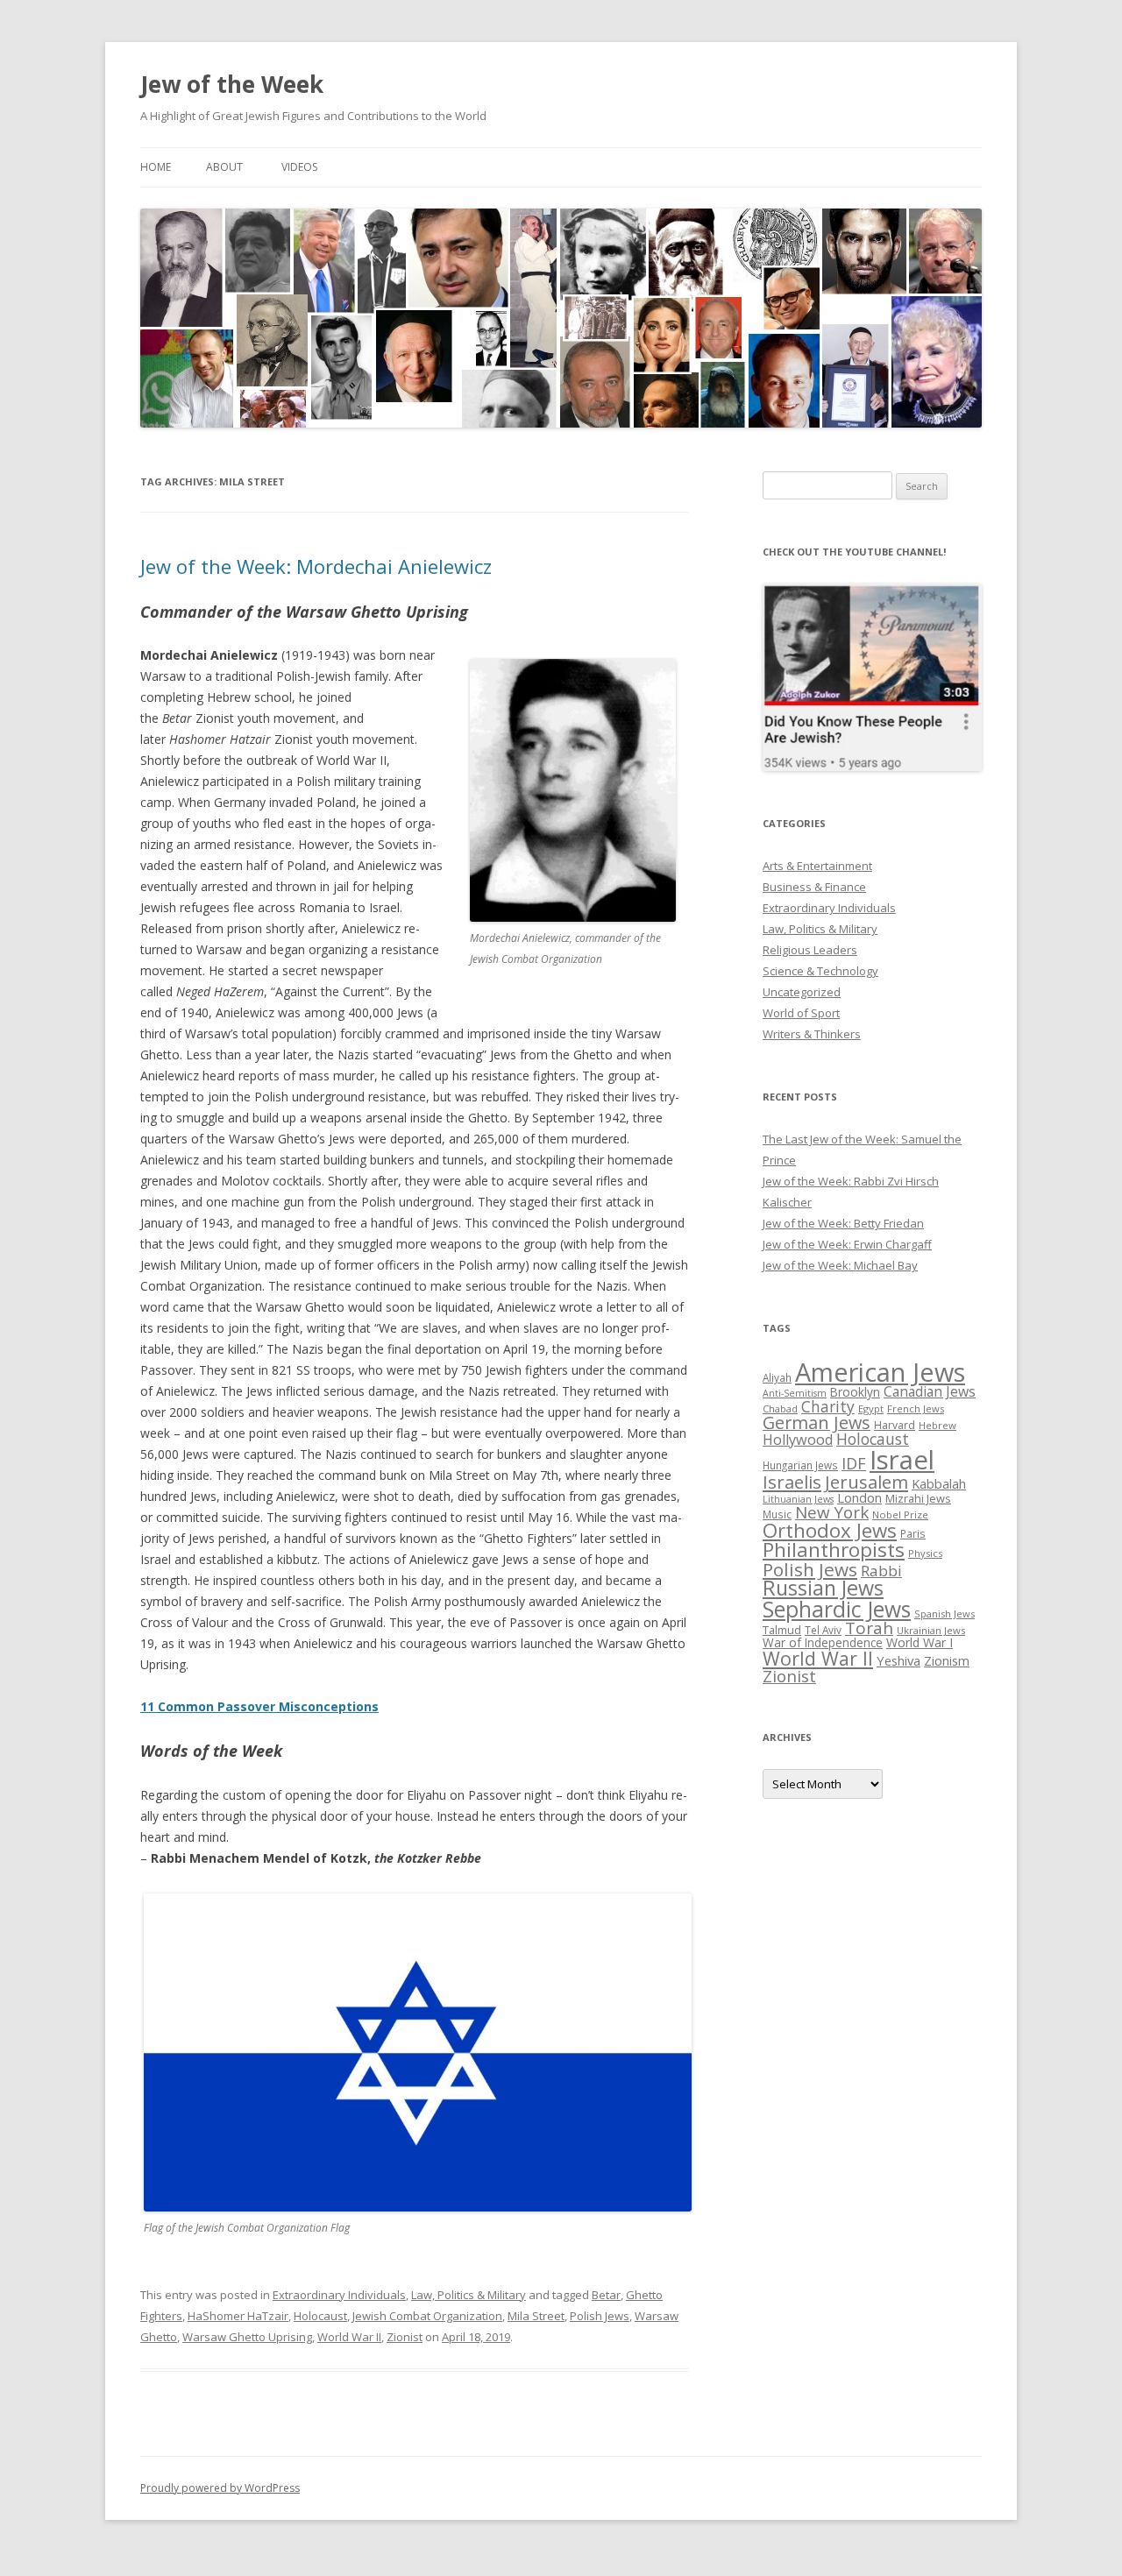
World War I (920, 1642)
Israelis (792, 1482)
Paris (913, 1533)
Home (156, 167)
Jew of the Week (232, 84)
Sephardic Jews (837, 1609)
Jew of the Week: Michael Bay (840, 1265)
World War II (349, 2337)
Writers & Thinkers (812, 1034)
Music (777, 1514)
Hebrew (937, 1425)
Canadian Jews (930, 1391)
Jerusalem (866, 1482)
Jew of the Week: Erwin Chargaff (847, 1244)
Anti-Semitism (795, 1393)
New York (832, 1512)
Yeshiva (898, 1660)
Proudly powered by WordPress (220, 2488)
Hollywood (798, 1440)
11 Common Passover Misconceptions (259, 1706)
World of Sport (801, 1013)
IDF (854, 1463)
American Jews (880, 1372)
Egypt (871, 1408)
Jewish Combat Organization (427, 2316)
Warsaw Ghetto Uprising (247, 2337)
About (224, 167)
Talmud (782, 1630)
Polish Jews (600, 2316)
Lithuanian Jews (798, 1499)
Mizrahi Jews (918, 1498)
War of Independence (823, 1642)
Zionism (947, 1660)
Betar (606, 2295)
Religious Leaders (810, 950)
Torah (869, 1628)
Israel (902, 1460)
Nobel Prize (900, 1514)
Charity (828, 1406)
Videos (299, 167)
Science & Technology (820, 971)
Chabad (780, 1408)
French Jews (916, 1408)
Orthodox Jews (830, 1530)
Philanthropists (834, 1550)
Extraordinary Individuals (339, 2295)
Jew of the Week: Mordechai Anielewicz (316, 566)
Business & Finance (814, 887)
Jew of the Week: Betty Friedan (843, 1223)
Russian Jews (823, 1588)
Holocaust (320, 2316)
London (859, 1497)
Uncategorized (802, 992)
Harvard (895, 1425)
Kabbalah (939, 1483)
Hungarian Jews (800, 1465)
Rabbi (881, 1571)
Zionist (405, 2337)
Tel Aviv (823, 1630)
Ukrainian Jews (931, 1630)
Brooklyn (855, 1392)
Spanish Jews (944, 1614)
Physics (925, 1553)
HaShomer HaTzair (238, 2316)
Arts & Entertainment (817, 866)
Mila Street (536, 2316)
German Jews (817, 1422)
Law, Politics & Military (469, 2295)
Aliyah (777, 1377)
